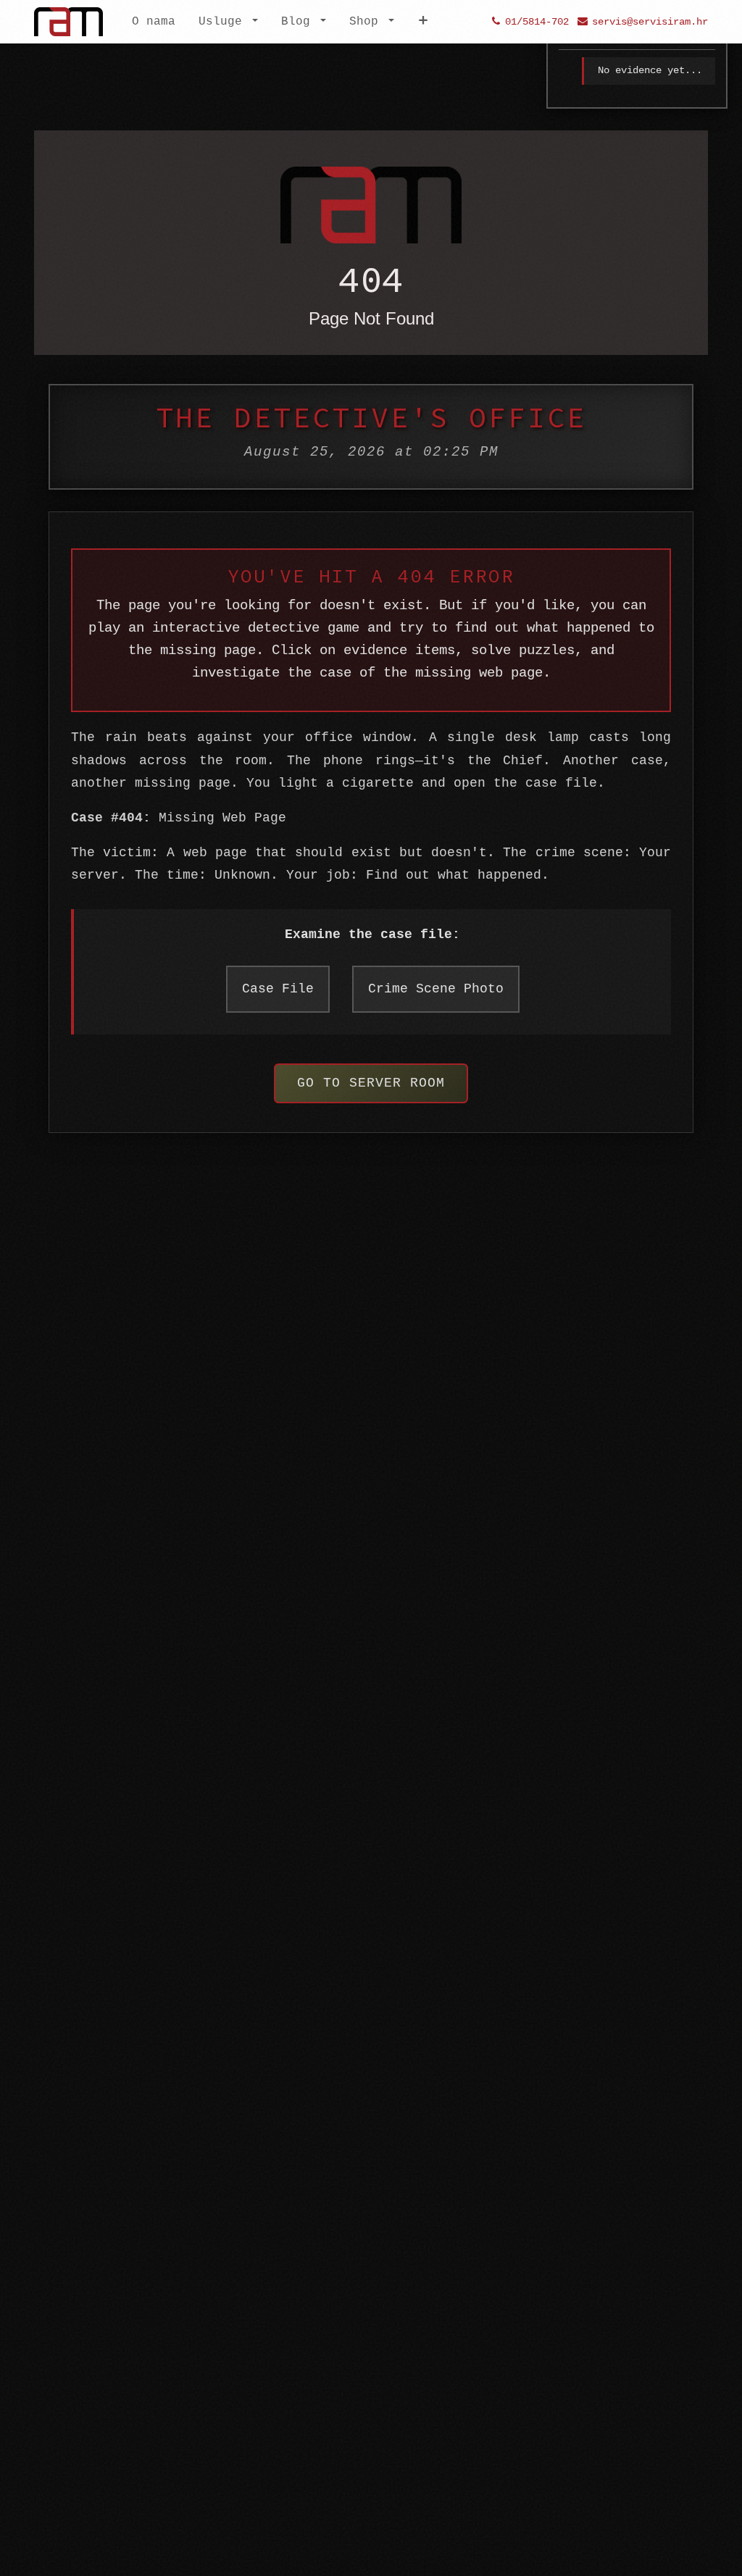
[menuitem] (154, 22)
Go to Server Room (371, 1083)
